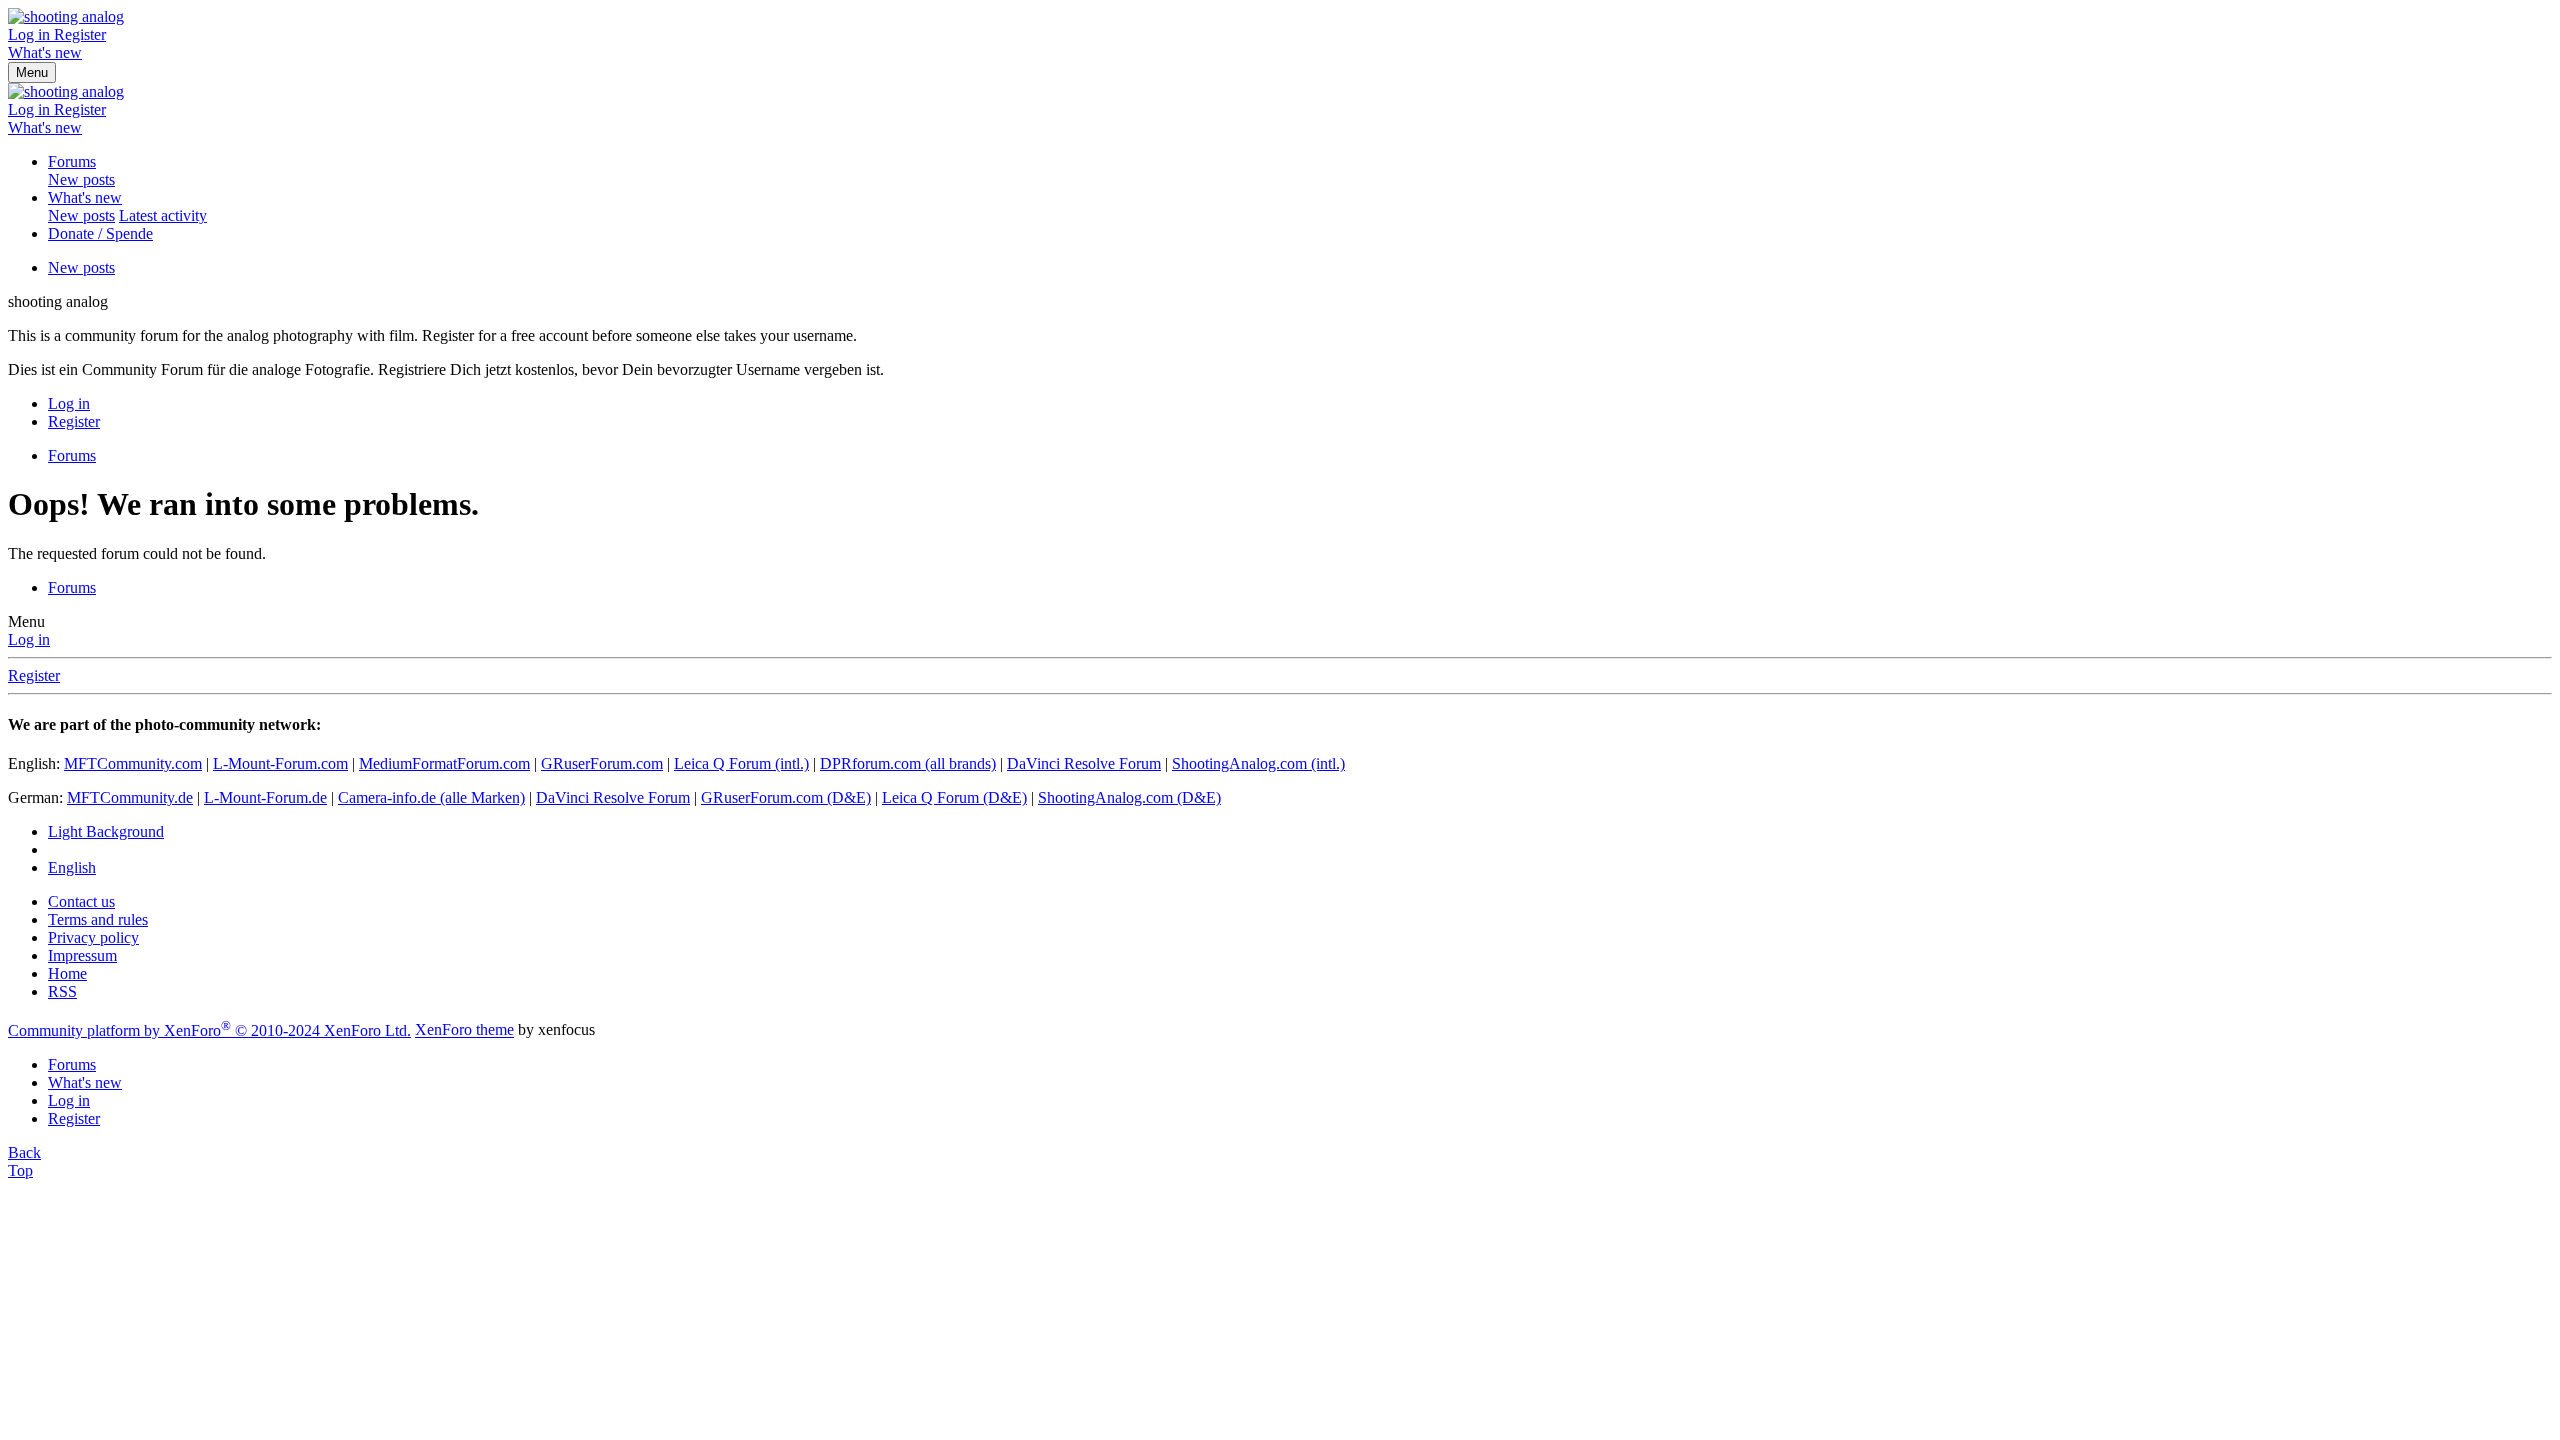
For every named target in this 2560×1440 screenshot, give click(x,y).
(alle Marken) (431, 797)
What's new (85, 197)
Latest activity (163, 215)
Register (34, 675)
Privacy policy (93, 937)
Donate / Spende (100, 233)
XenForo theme (464, 1030)
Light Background (106, 831)
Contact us (81, 901)
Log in (29, 639)
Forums (72, 161)
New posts (81, 179)
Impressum (82, 955)
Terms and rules (98, 919)
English (72, 867)
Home (67, 973)
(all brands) (908, 763)
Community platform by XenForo (209, 1030)
